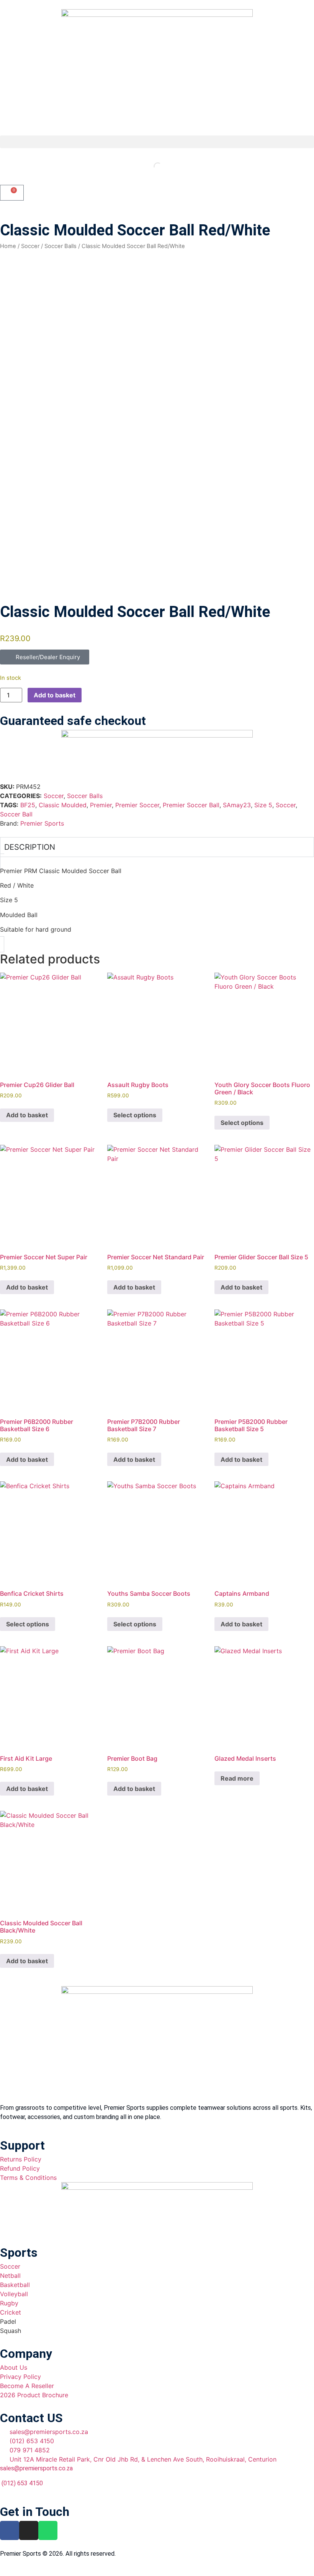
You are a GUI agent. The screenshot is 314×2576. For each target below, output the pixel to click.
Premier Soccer (137, 805)
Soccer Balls (61, 246)
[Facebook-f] (10, 2530)
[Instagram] (29, 2530)
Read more (237, 1778)
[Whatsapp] (48, 2530)
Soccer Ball (16, 814)
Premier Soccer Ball (191, 805)
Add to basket (55, 695)
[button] (157, 142)
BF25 (28, 805)
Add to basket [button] (27, 1115)
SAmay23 (237, 805)
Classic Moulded (63, 805)
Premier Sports (42, 823)
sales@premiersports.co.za (36, 2468)
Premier (101, 805)
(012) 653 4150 (21, 2483)
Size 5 (263, 805)
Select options (135, 1115)
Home (8, 246)
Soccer (30, 246)
